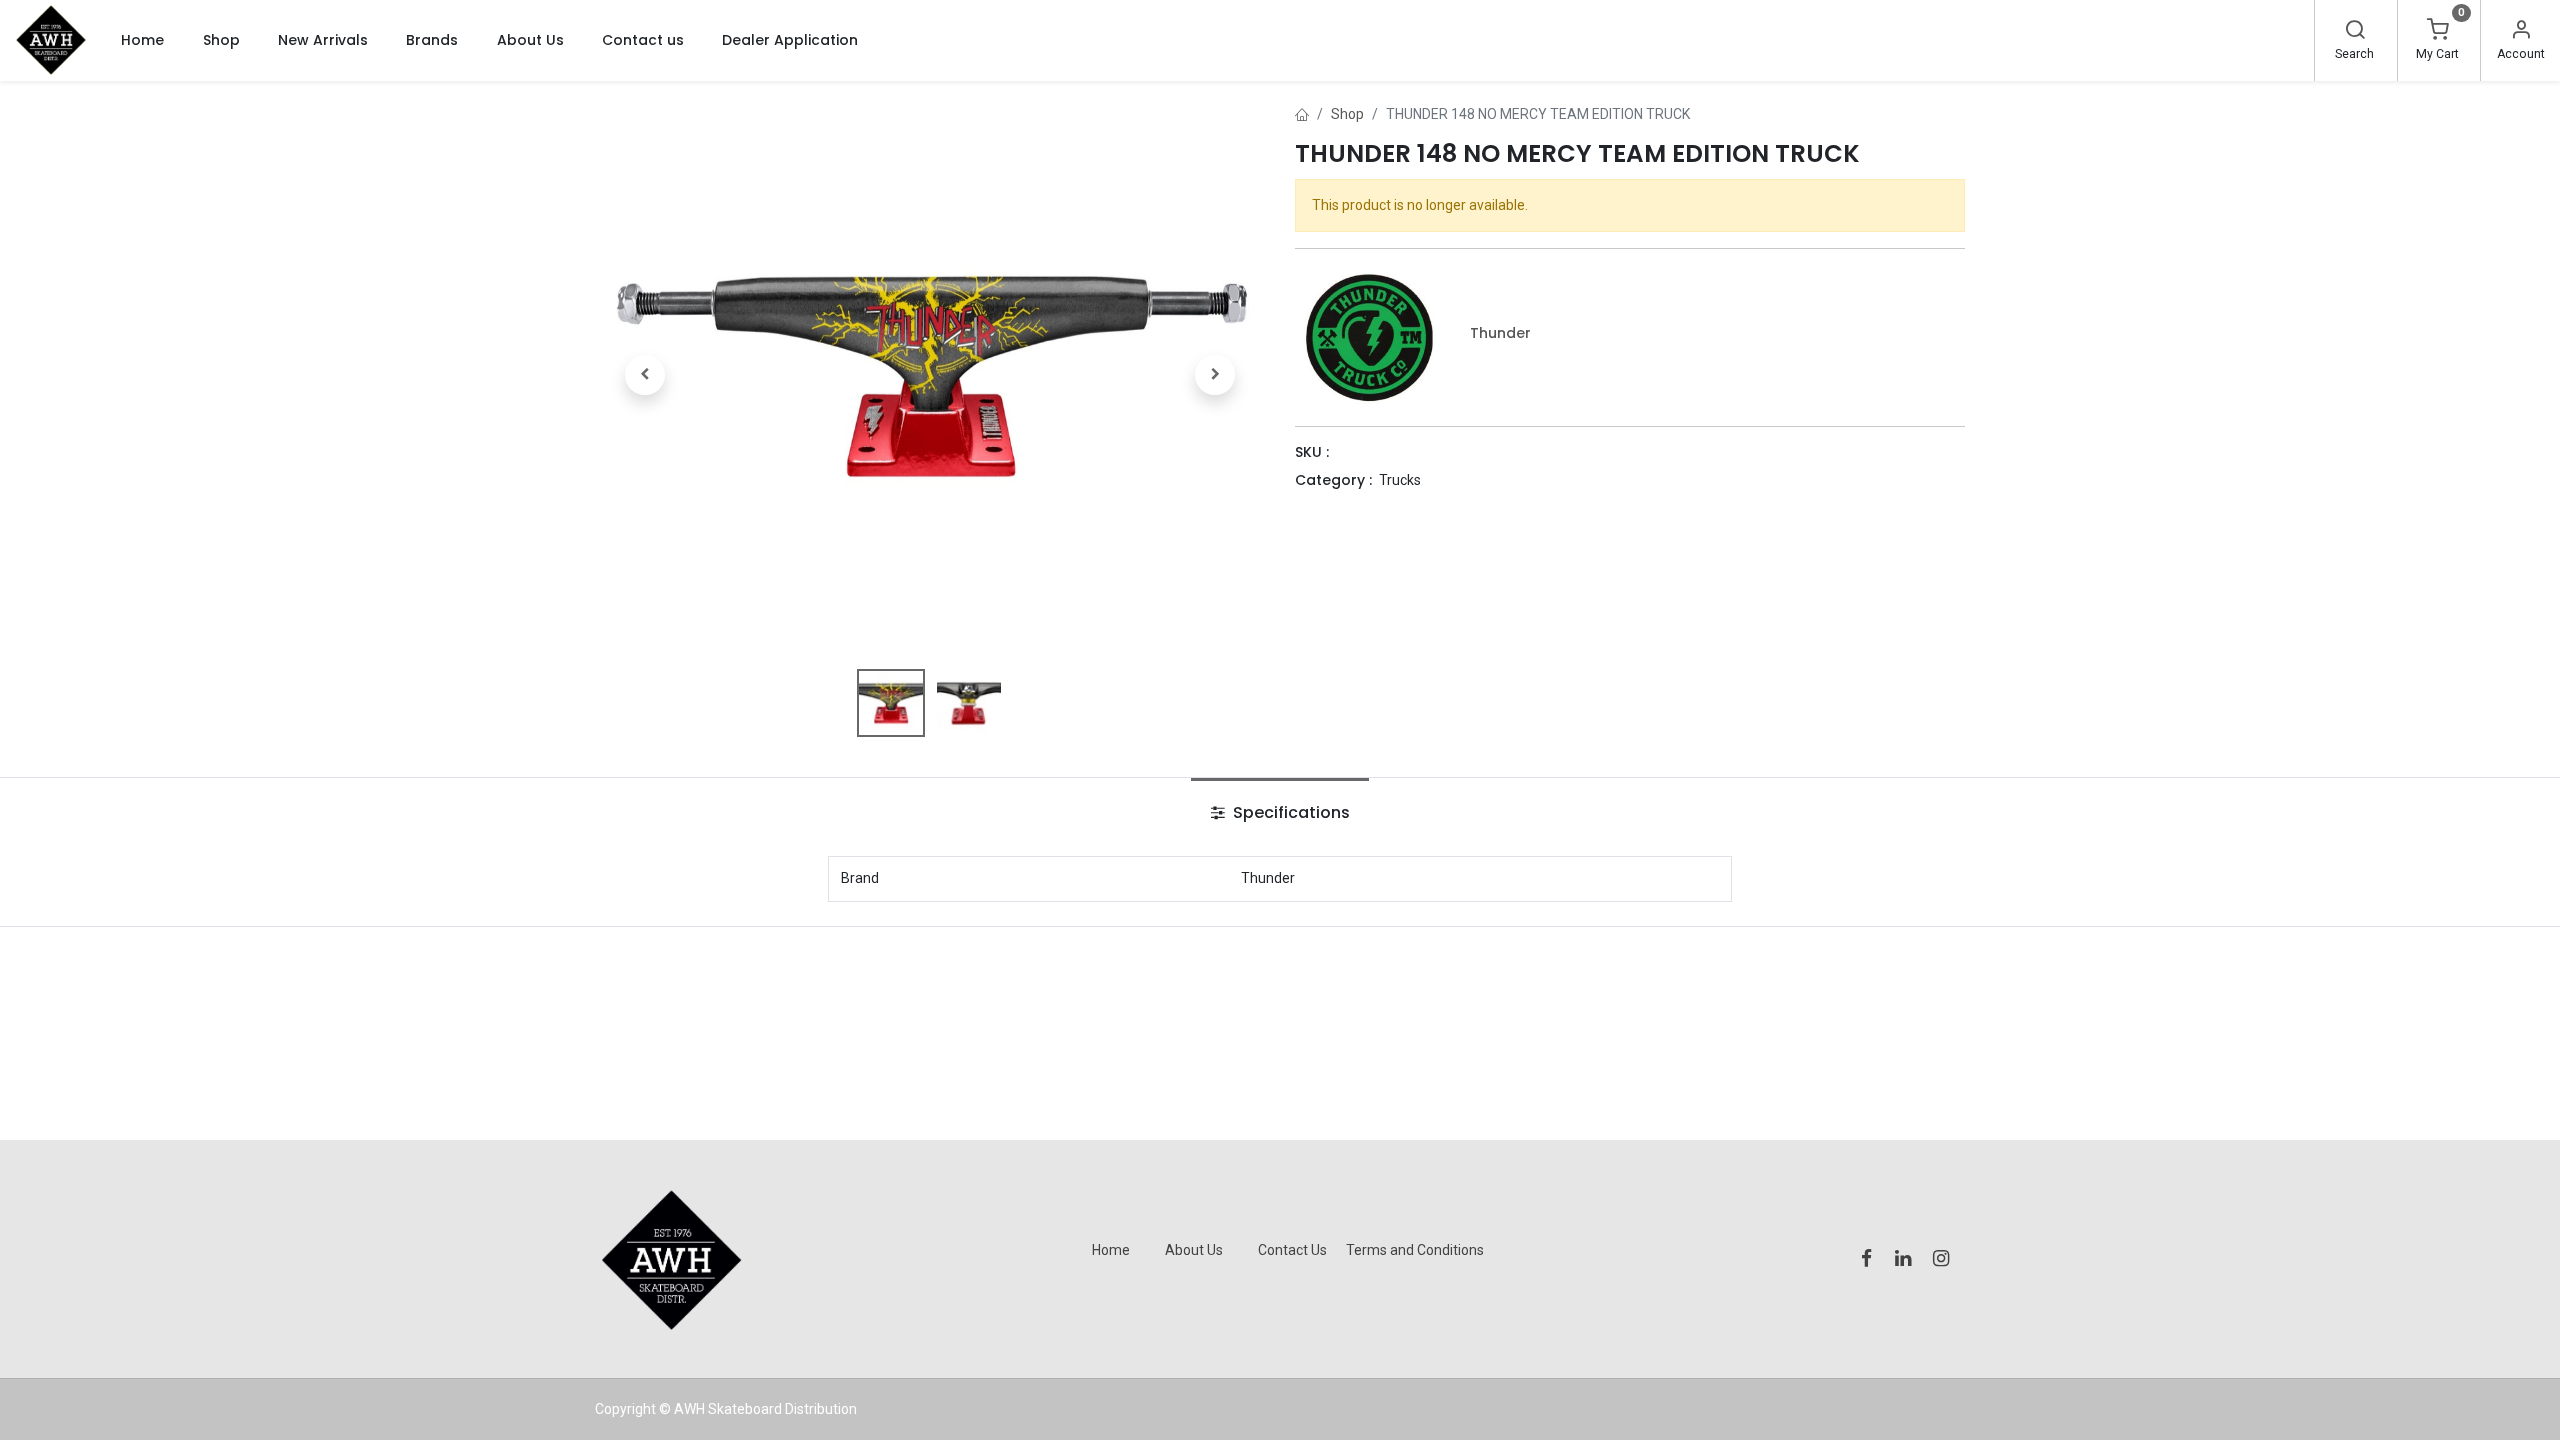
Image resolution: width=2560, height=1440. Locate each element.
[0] (2438, 32)
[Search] (2355, 32)
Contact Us (1292, 1250)
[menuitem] (142, 40)
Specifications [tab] (1289, 812)
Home (1111, 1250)
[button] (645, 375)
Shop (1347, 114)
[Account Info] (2521, 32)
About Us (1194, 1250)
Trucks (1400, 480)
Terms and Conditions (1415, 1250)
